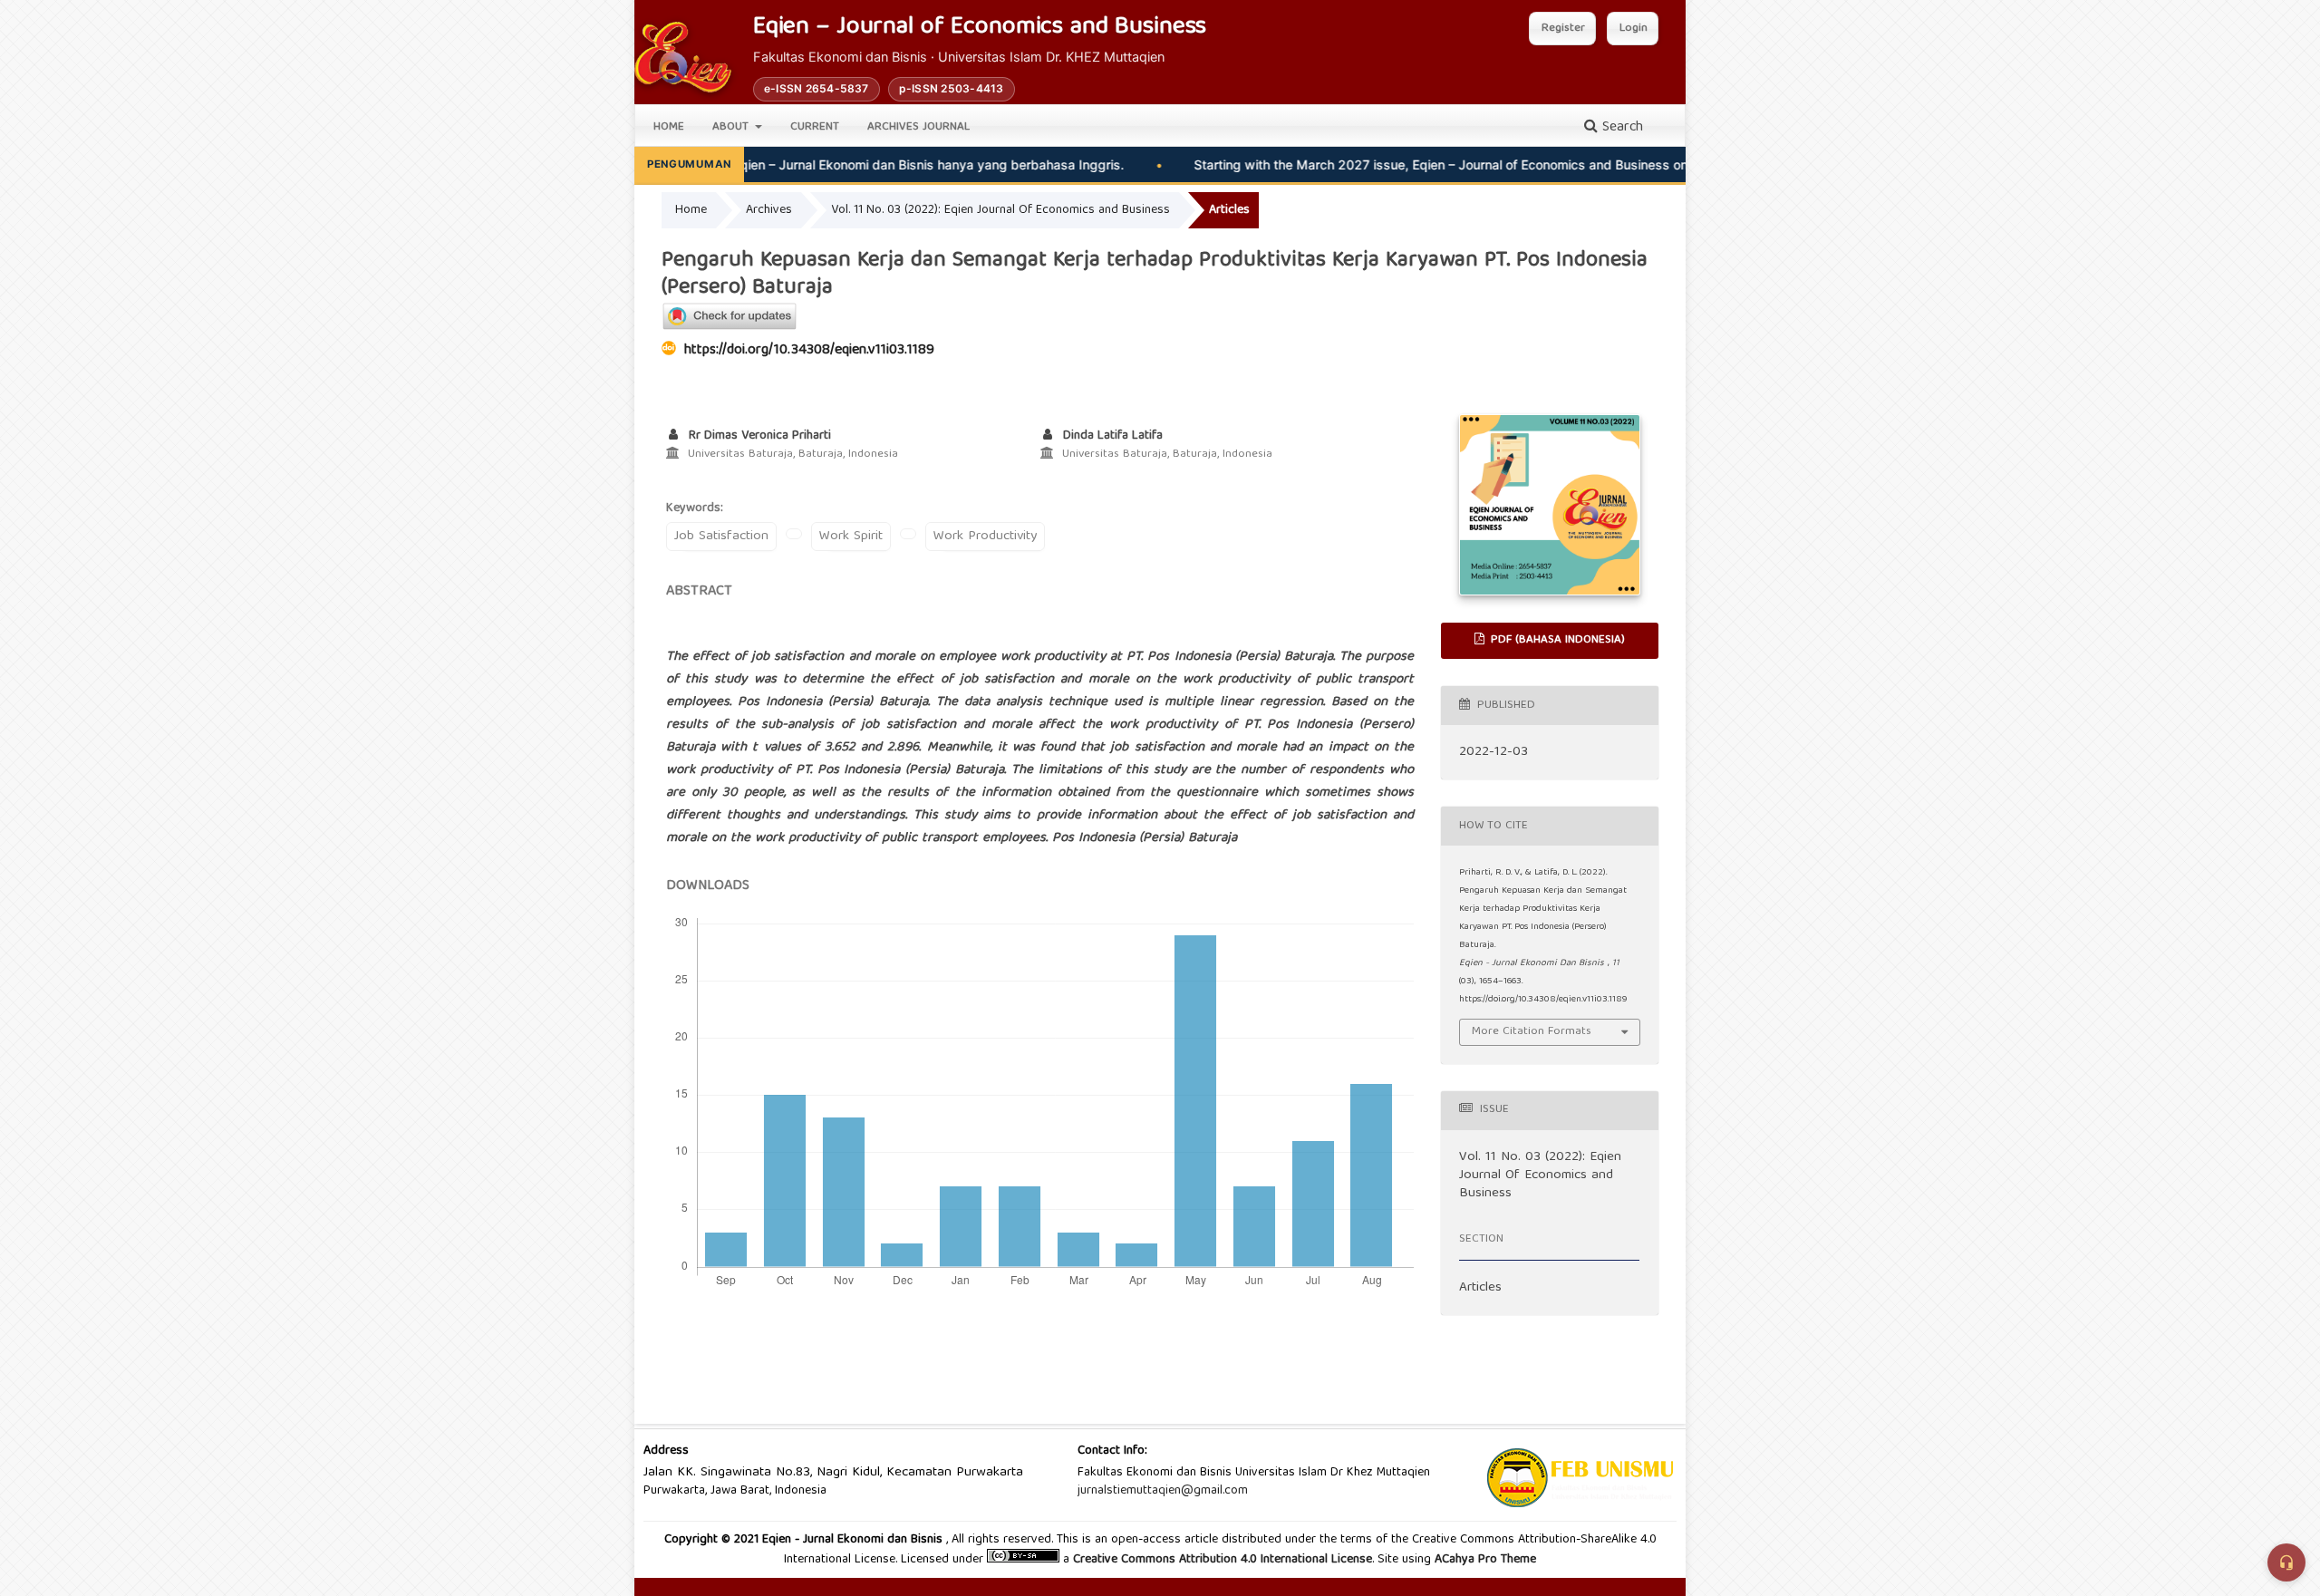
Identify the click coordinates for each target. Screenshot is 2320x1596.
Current (815, 127)
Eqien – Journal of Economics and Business (980, 29)
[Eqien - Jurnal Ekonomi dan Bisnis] (683, 57)
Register (1563, 29)
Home (669, 127)
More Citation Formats (1532, 1032)
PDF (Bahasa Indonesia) (1556, 640)
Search (1620, 128)
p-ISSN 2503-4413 (952, 88)
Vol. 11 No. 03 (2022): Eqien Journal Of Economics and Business (1000, 210)
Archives (769, 210)
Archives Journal (918, 127)
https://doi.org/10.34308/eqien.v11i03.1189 (809, 351)
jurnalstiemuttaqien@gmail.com (1163, 1491)
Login (1634, 29)
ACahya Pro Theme (1484, 1560)
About (732, 127)
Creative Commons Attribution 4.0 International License (1223, 1560)
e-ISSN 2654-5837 (817, 88)
